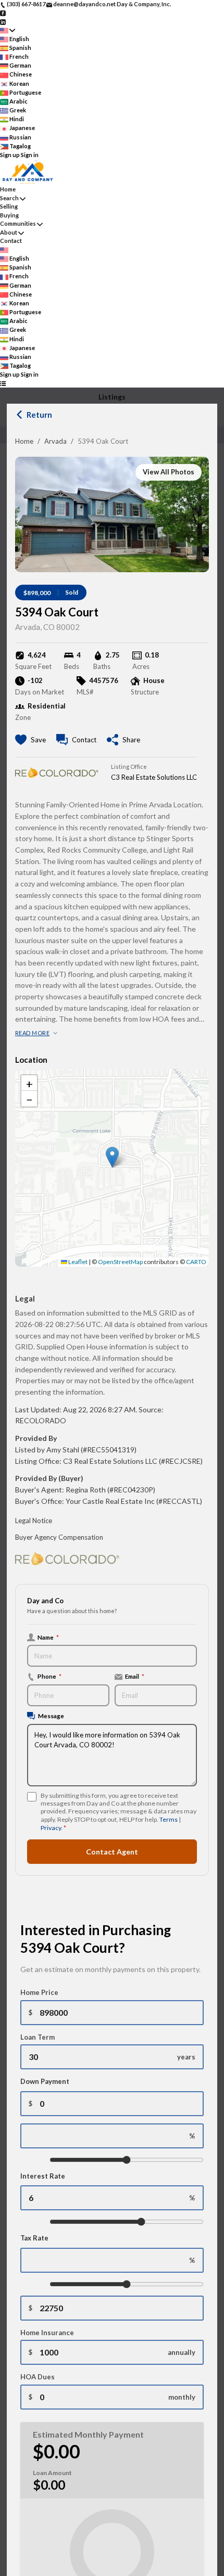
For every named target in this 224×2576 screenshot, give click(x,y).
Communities (18, 223)
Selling (9, 206)
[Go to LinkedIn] (3, 21)
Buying (9, 215)
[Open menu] (3, 384)
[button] (112, 1157)
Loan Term (38, 2037)
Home (24, 441)
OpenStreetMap (120, 1262)
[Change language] (8, 30)
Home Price (39, 1992)
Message (51, 1716)
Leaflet (77, 1262)
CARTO (196, 1262)
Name (48, 1637)
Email (135, 1676)
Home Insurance (47, 2333)
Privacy (51, 1828)
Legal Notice (34, 1521)
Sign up (10, 155)
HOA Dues (38, 2377)
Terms (169, 1819)
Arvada (55, 441)
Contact (11, 241)
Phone (49, 1676)
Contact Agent (112, 1852)
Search (9, 198)
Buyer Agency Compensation (59, 1537)
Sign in (30, 155)
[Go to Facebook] (3, 13)
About (9, 232)
